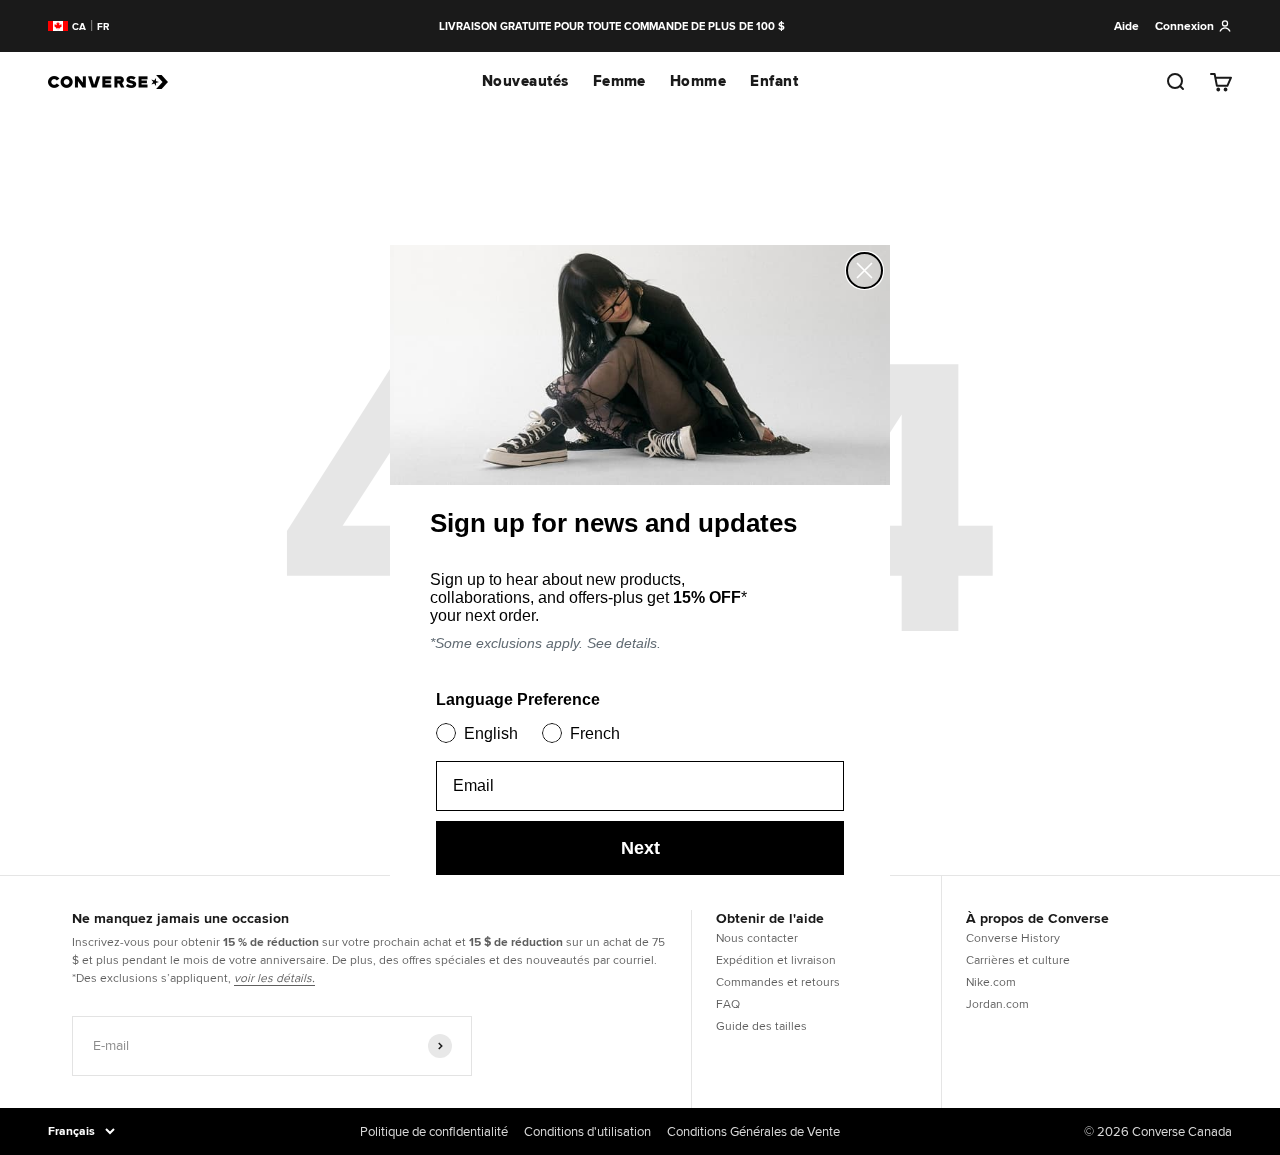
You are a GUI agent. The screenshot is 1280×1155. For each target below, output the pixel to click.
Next (640, 848)
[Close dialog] (864, 270)
